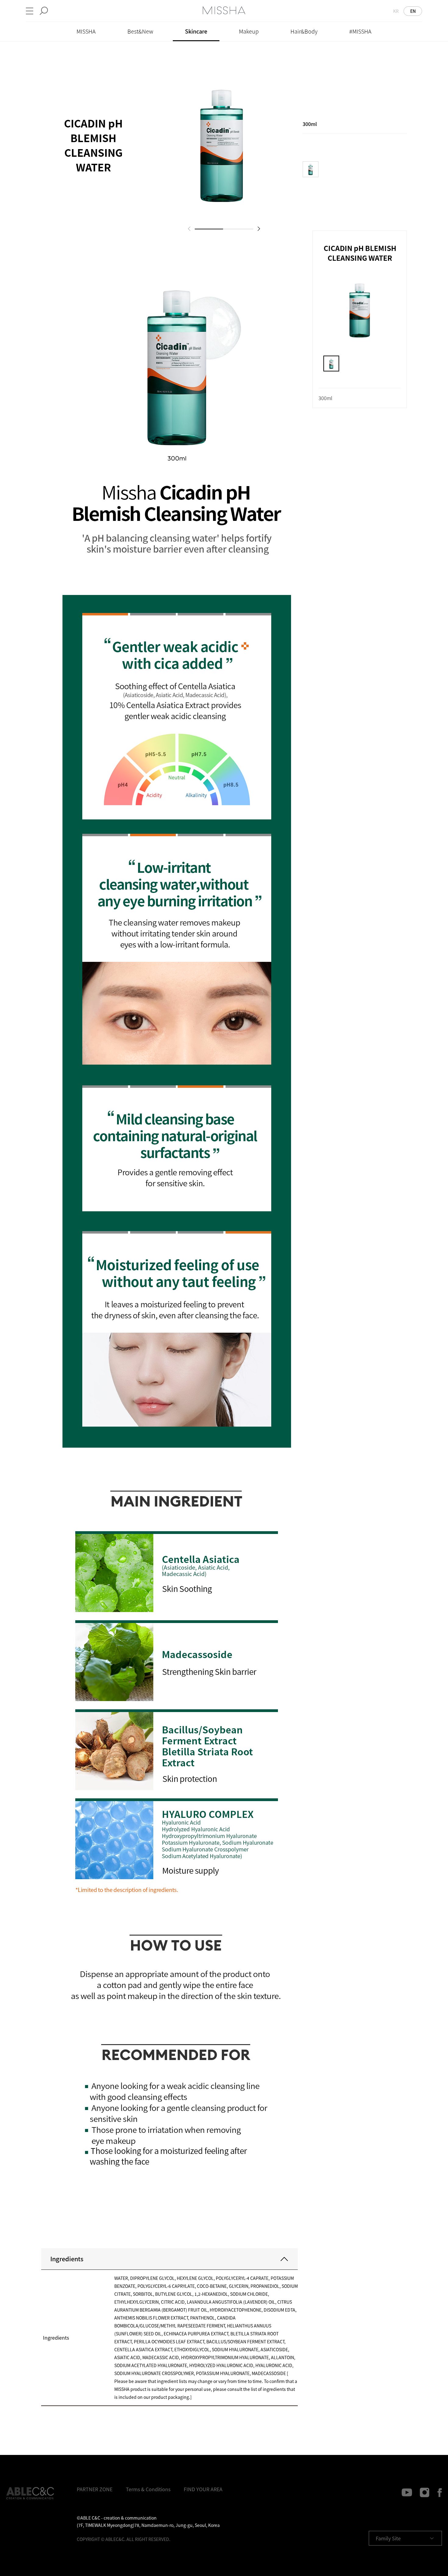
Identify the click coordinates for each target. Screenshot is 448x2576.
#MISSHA (360, 31)
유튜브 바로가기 (407, 2492)
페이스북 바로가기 (437, 2492)
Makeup (249, 31)
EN (413, 11)
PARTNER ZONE (95, 2489)
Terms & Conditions (148, 2489)
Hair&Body (304, 31)
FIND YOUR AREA (203, 2489)
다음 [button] (259, 229)
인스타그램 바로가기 (424, 2492)
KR (396, 11)
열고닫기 (284, 2259)
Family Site (388, 2538)
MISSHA (86, 31)
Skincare (196, 31)
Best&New (140, 31)
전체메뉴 (30, 11)
